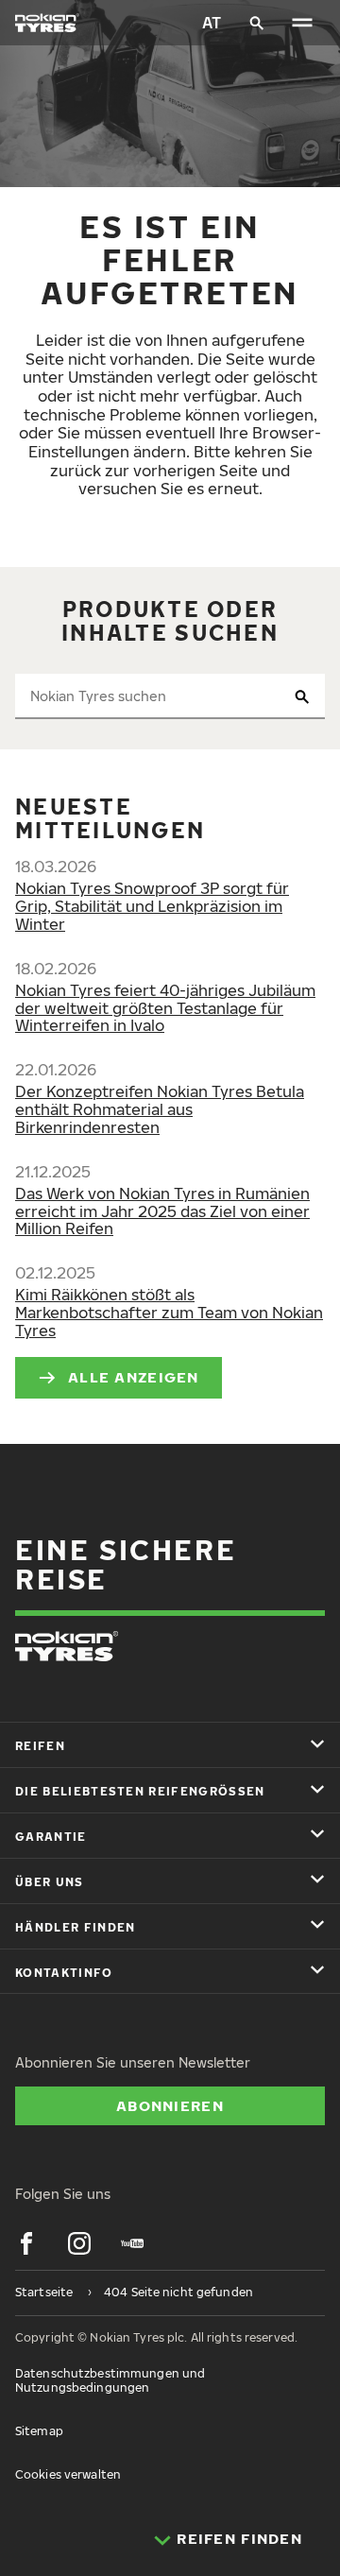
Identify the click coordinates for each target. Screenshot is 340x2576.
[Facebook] (26, 2243)
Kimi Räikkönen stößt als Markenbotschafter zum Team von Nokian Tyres (169, 1313)
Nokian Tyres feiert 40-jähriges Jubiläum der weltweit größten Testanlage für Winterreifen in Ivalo (165, 1008)
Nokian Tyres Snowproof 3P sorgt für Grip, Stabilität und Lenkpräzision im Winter (152, 906)
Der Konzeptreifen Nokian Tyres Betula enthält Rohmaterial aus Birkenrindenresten (160, 1109)
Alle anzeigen (134, 1377)
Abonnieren (170, 2105)
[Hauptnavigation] (302, 23)
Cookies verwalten (68, 2474)
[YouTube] (132, 2243)
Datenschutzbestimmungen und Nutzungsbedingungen (110, 2380)
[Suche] (257, 23)
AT (212, 23)
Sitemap (39, 2431)
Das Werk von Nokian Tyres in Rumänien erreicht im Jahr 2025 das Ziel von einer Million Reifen (162, 1211)
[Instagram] (79, 2243)
